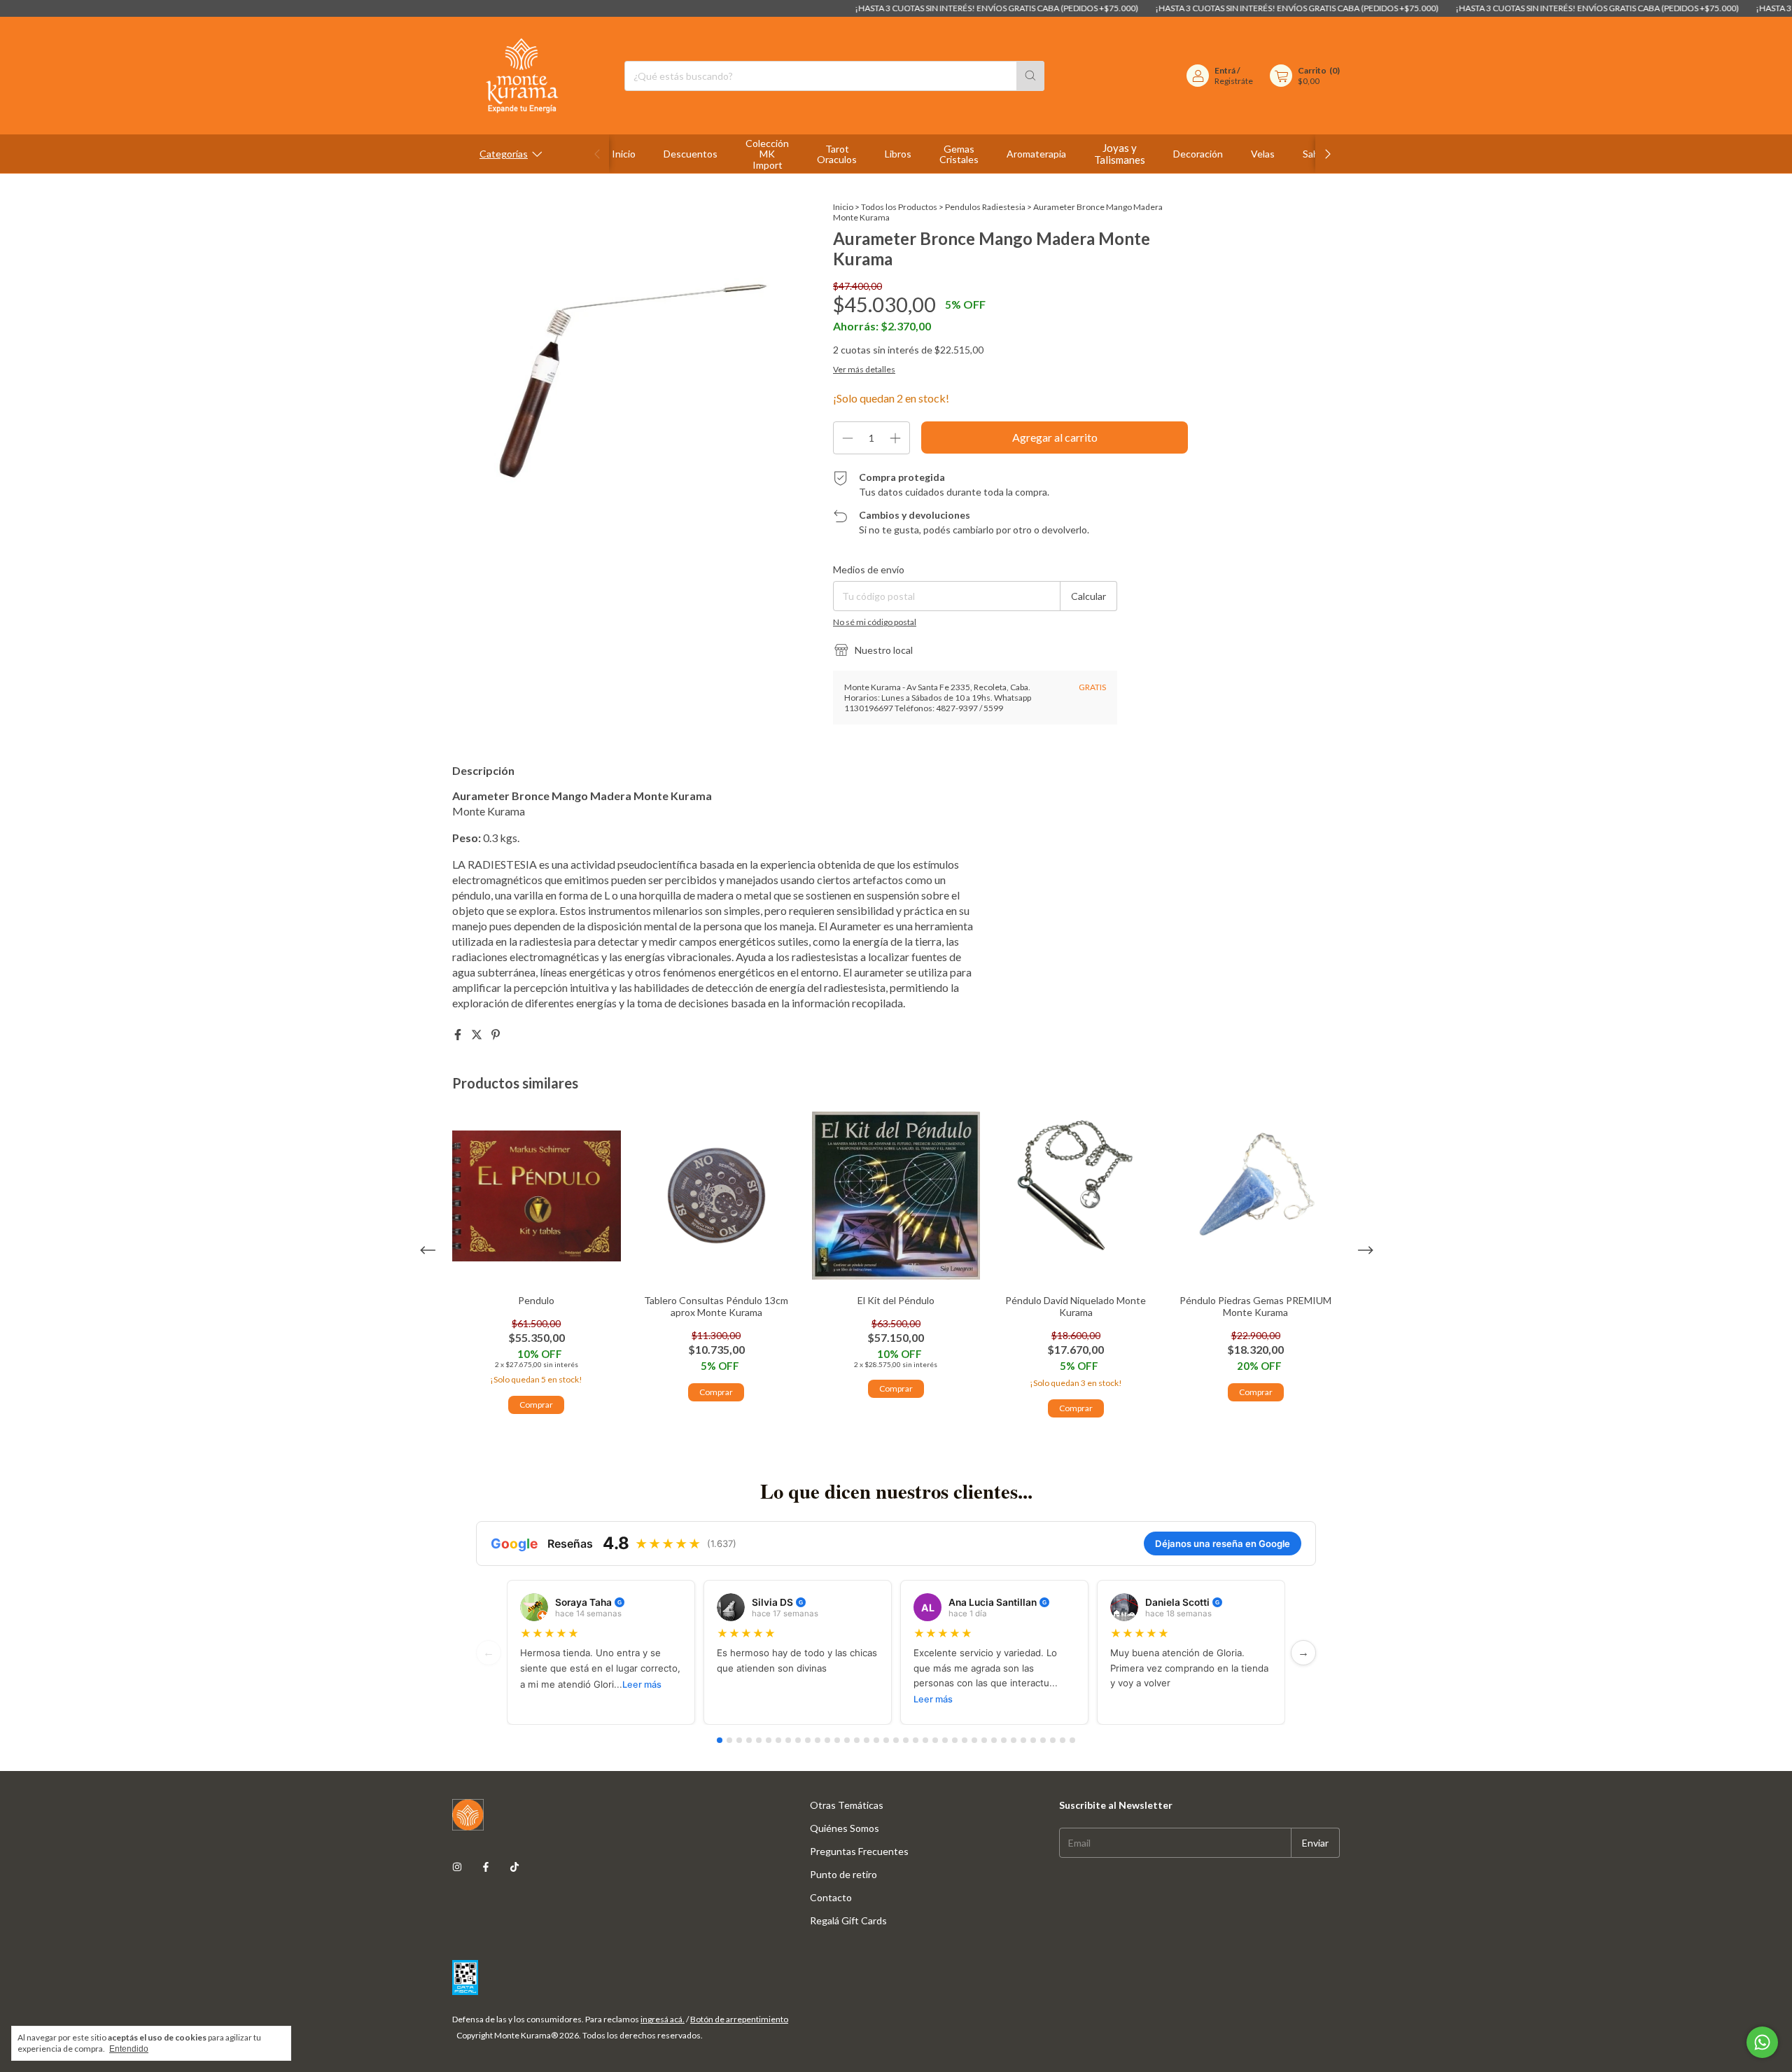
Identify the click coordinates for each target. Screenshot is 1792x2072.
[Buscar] (1030, 76)
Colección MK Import (767, 154)
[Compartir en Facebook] (459, 1034)
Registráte (1234, 81)
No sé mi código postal (875, 622)
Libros (898, 154)
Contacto (831, 1897)
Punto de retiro (843, 1874)
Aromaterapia (1036, 154)
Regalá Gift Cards (848, 1920)
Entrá (1225, 70)
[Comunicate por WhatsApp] (1762, 2042)
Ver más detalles (864, 369)
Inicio (624, 154)
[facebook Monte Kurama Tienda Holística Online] (486, 1867)
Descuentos (691, 154)
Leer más (642, 1685)
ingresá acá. (663, 2019)
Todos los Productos (899, 207)
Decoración (1198, 154)
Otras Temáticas (847, 1805)
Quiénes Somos (845, 1828)
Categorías (504, 154)
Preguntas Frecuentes (859, 1851)
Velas (1263, 154)
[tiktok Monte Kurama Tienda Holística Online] (514, 1867)
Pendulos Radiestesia (985, 207)
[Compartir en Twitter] (478, 1034)
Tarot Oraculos (837, 154)
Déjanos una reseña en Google (1223, 1543)
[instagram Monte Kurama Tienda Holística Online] (457, 1867)
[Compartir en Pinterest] (496, 1034)
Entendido (129, 2049)
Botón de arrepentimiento (739, 2019)
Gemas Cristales (959, 154)
